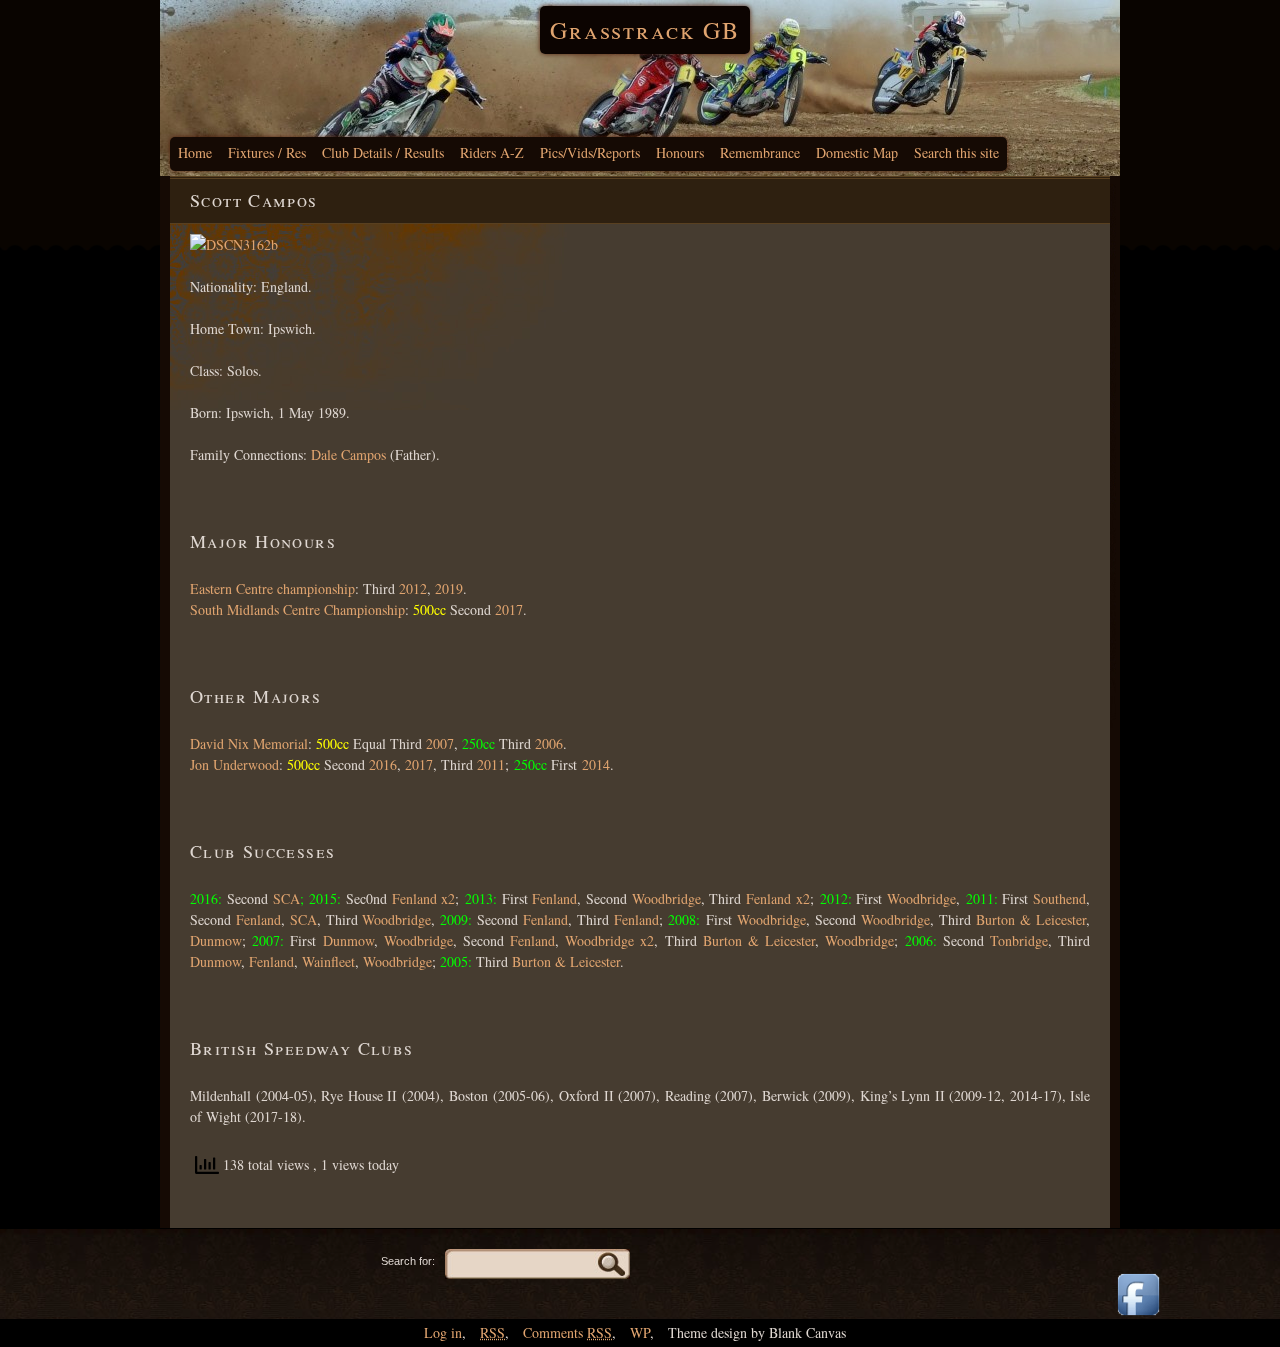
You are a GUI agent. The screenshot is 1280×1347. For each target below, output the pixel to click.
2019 (449, 588)
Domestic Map (857, 152)
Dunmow (216, 940)
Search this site (956, 152)
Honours (680, 152)
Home (195, 152)
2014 (596, 764)
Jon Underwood (234, 764)
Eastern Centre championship (272, 588)
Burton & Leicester (1031, 919)
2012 (411, 588)
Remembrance (760, 152)
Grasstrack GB (645, 30)
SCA (286, 898)
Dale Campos (348, 454)
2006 (549, 743)
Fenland (553, 898)
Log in (443, 1332)
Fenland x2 (424, 898)
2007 (440, 743)
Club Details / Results (383, 152)
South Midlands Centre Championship (297, 609)
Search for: (408, 1261)
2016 (383, 764)
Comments (567, 1332)
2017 (509, 609)
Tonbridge (1019, 940)
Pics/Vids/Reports (590, 152)
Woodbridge (666, 898)
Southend (1059, 898)
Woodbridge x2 (609, 940)
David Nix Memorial (249, 743)
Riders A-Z (492, 152)
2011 (491, 764)
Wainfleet (328, 961)
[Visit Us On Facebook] (1138, 1316)
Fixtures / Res (267, 152)
